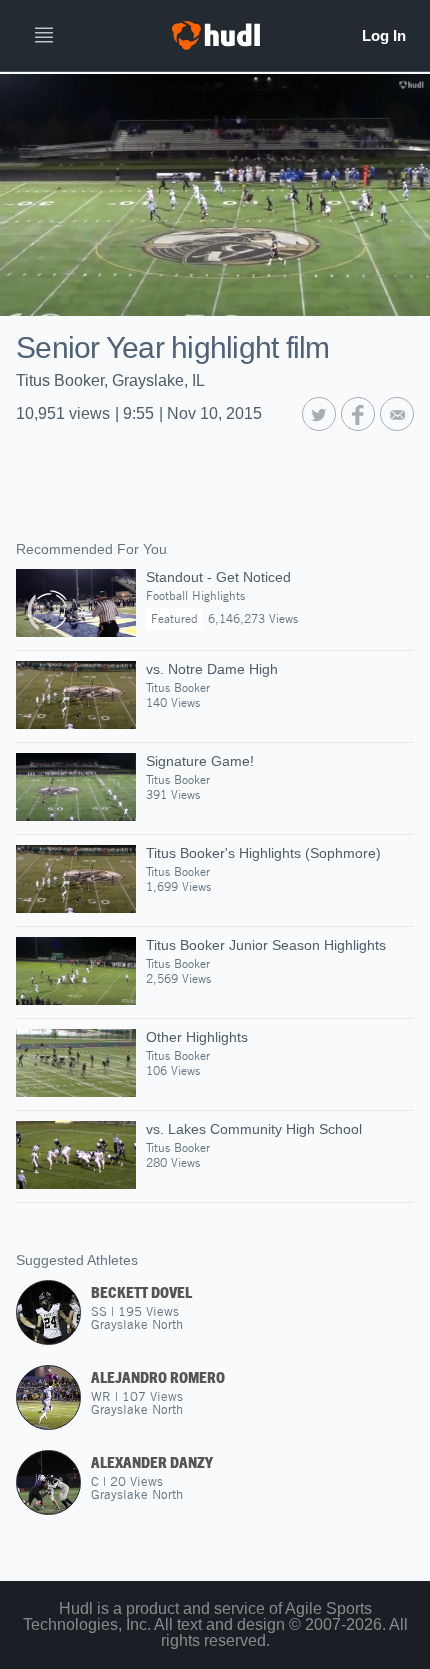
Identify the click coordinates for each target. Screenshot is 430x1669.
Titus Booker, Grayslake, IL (110, 380)
